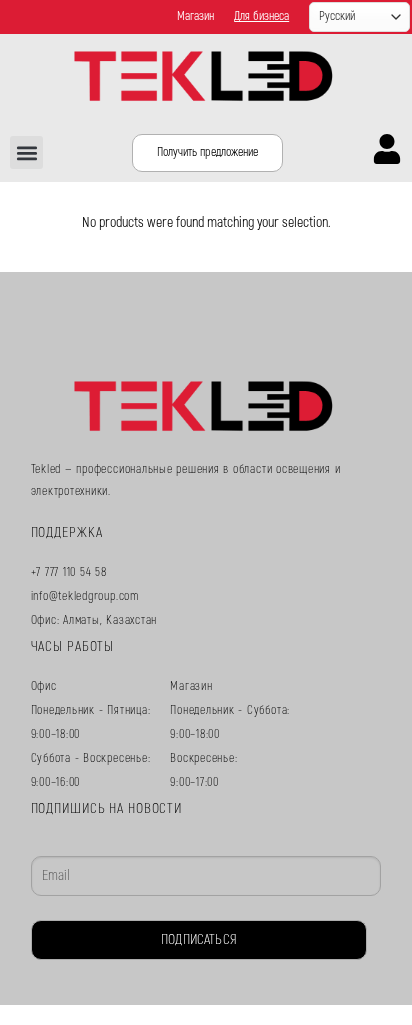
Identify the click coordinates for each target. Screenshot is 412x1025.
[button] (26, 152)
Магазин (195, 16)
